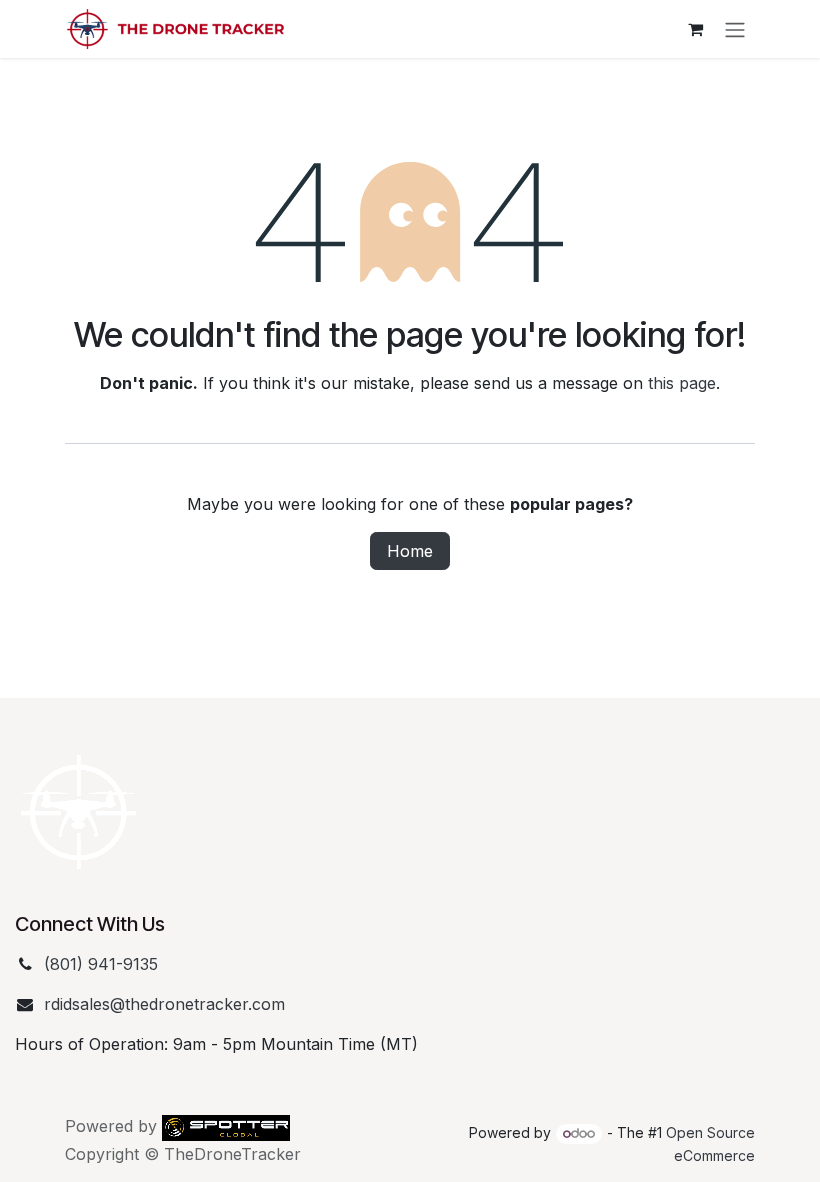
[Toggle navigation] (735, 29)
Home (410, 551)
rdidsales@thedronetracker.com (164, 1004)
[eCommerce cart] (695, 29)
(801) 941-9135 (101, 964)
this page (682, 383)
